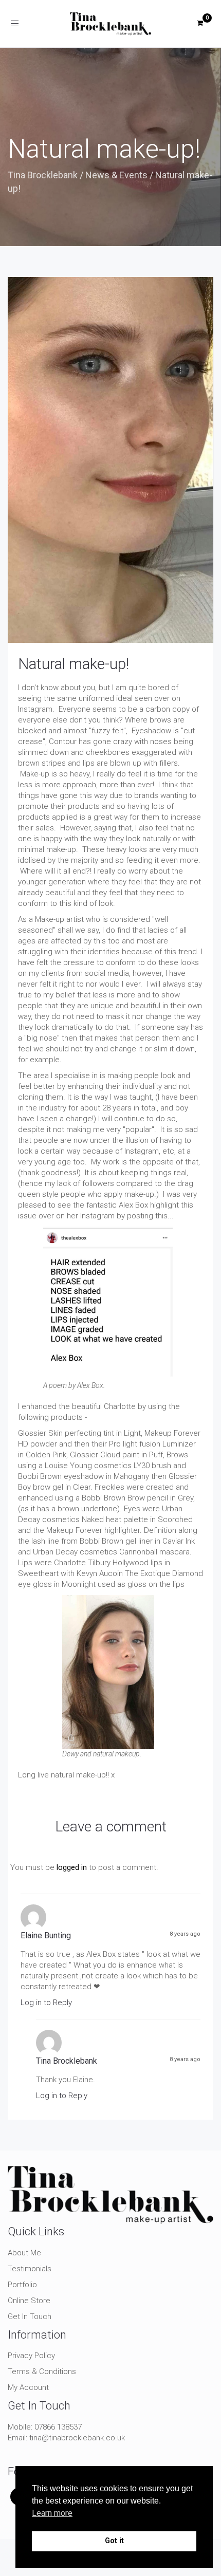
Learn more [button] (52, 2513)
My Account (28, 2387)
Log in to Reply (46, 2003)
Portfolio (22, 2285)
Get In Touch (30, 2316)
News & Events (116, 175)
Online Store (29, 2301)
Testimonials (30, 2269)
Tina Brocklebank (43, 175)
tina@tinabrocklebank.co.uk (77, 2438)
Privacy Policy (31, 2356)
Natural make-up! (73, 664)
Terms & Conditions (42, 2371)
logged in (72, 1867)
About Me (24, 2253)
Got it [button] (114, 2541)
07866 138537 (58, 2427)
